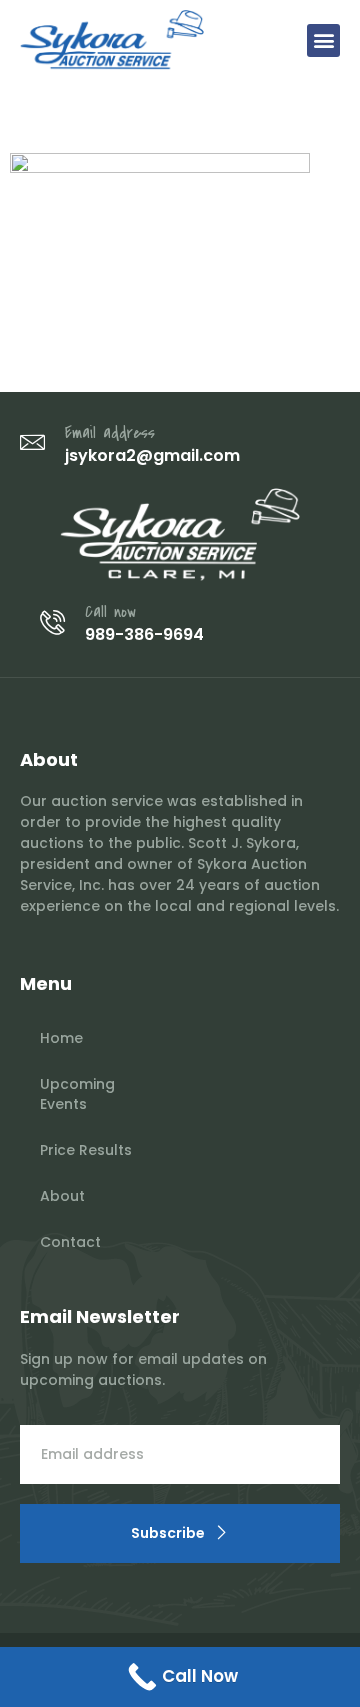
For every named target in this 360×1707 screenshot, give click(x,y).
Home (61, 1038)
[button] (323, 40)
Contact (70, 1242)
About (62, 1196)
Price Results (86, 1150)
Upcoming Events (77, 1094)
